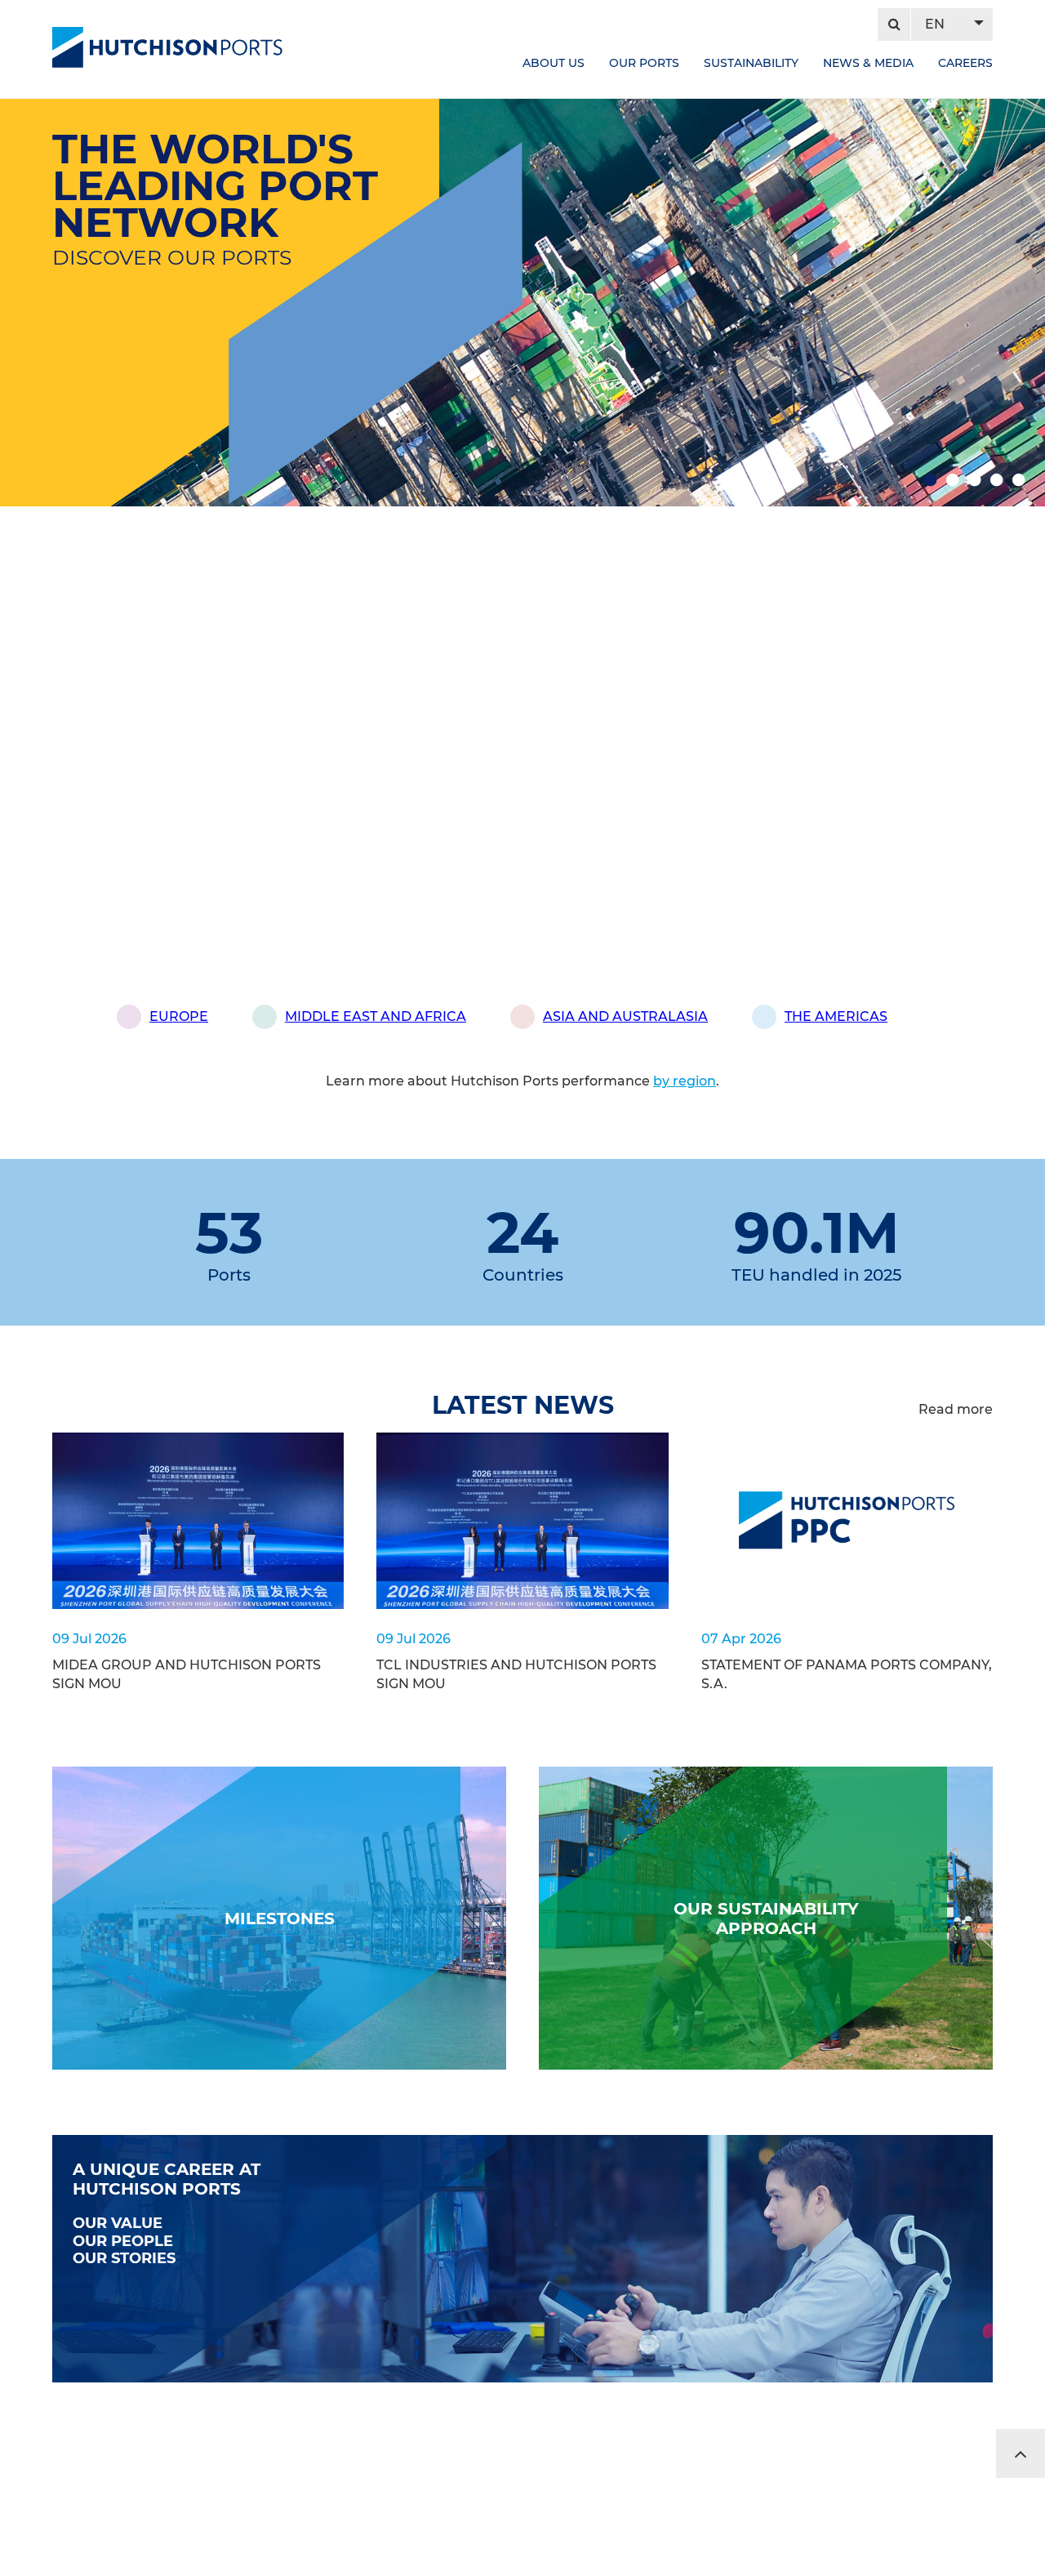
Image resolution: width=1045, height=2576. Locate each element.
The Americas (836, 1016)
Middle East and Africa (376, 1016)
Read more (956, 1409)
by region (685, 1081)
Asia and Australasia (625, 1016)
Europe (179, 1016)
